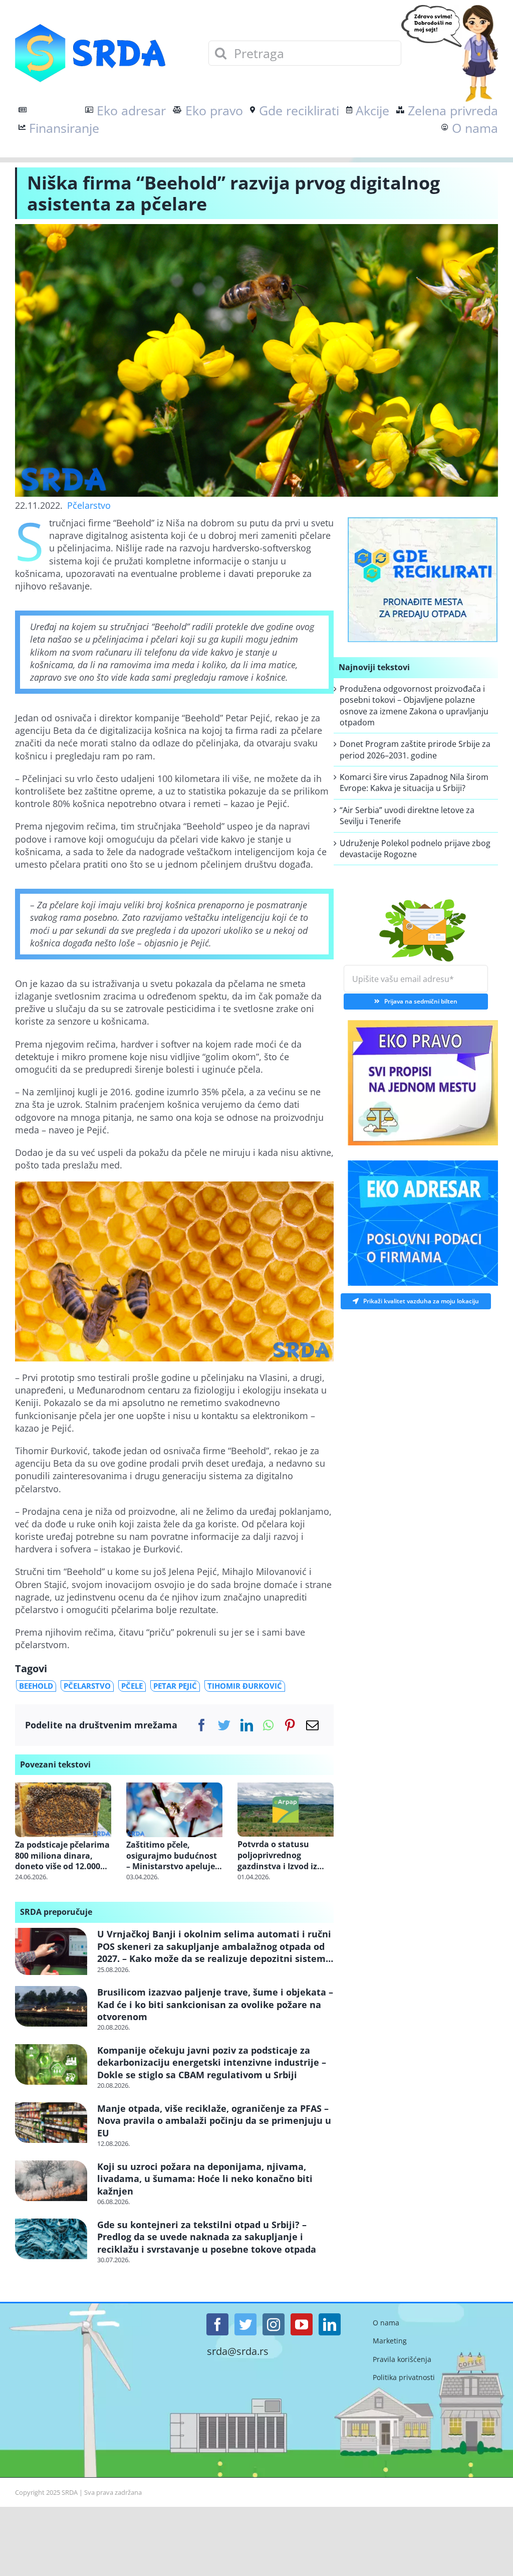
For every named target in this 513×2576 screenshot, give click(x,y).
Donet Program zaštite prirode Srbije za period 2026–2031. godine (415, 749)
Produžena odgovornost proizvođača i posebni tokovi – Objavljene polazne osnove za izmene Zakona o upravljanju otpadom (414, 706)
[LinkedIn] (247, 1725)
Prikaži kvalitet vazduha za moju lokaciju (421, 1301)
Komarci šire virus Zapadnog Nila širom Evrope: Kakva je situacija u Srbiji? (414, 782)
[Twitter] (224, 1725)
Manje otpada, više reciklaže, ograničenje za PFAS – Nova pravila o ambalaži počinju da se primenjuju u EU (214, 2121)
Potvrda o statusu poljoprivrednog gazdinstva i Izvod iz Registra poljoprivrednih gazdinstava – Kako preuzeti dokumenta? (281, 1855)
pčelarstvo (87, 1686)
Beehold (36, 1686)
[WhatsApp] (268, 1725)
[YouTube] (302, 2324)
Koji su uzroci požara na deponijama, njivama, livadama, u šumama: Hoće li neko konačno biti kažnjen (205, 2179)
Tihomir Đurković (245, 1686)
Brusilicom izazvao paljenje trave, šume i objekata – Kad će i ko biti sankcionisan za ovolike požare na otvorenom (215, 2004)
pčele (132, 1686)
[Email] (312, 1725)
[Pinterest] (290, 1725)
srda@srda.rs (238, 2351)
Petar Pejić (175, 1686)
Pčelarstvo (89, 505)
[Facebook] (202, 1725)
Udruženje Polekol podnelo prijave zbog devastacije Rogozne (415, 849)
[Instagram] (274, 2324)
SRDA (70, 2492)
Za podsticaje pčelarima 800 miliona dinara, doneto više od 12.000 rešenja (62, 1856)
